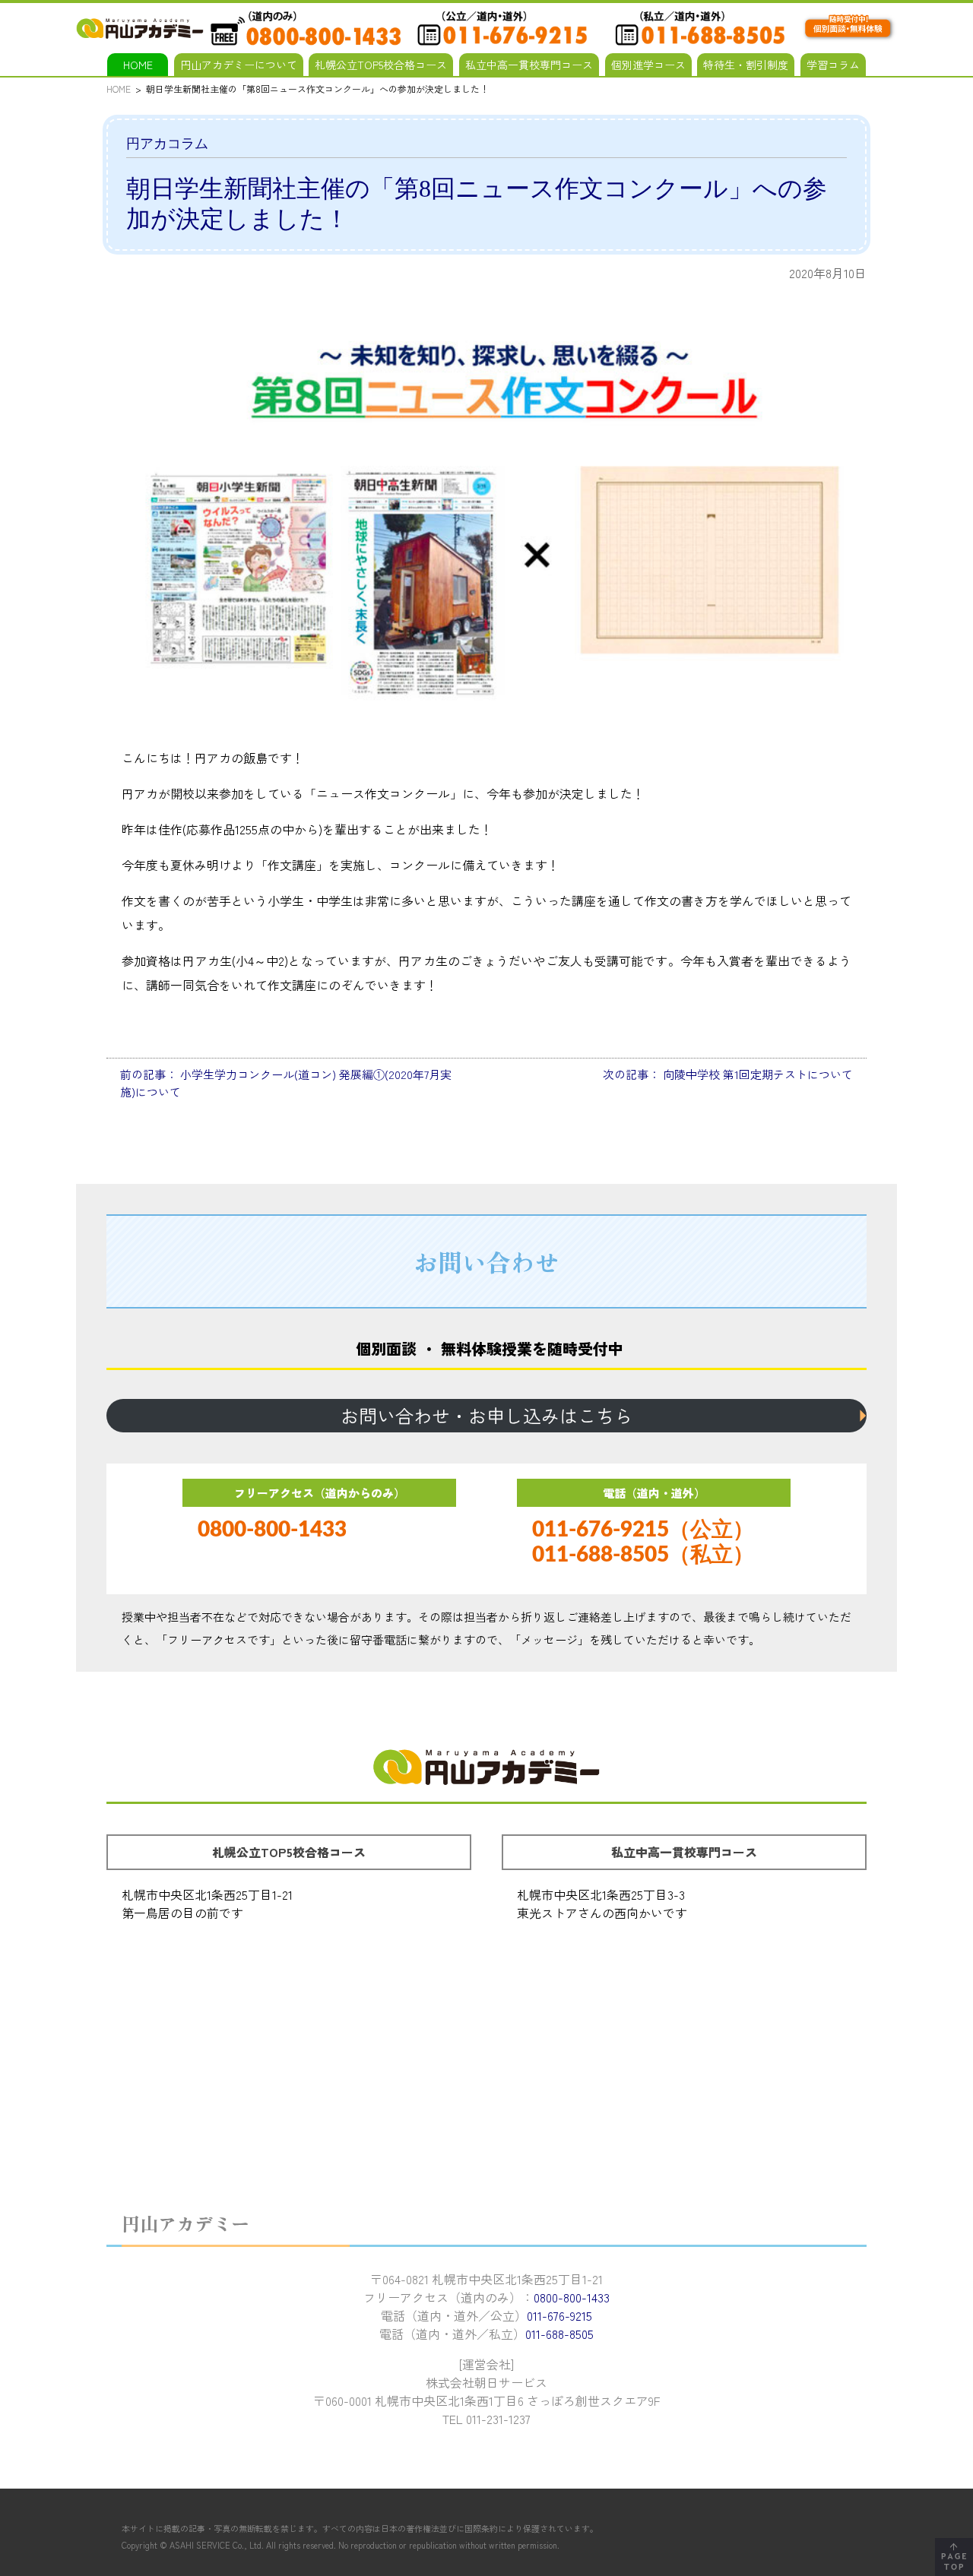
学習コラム (833, 65)
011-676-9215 (559, 2315)
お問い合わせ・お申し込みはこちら (486, 1415)
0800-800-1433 (272, 1530)
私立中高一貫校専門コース (529, 65)
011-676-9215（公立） (643, 1530)
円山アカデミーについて (239, 65)
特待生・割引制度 (746, 65)
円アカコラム (167, 144)
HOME (138, 65)
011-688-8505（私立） (643, 1555)
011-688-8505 (559, 2334)
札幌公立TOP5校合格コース (381, 65)
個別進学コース (648, 65)
